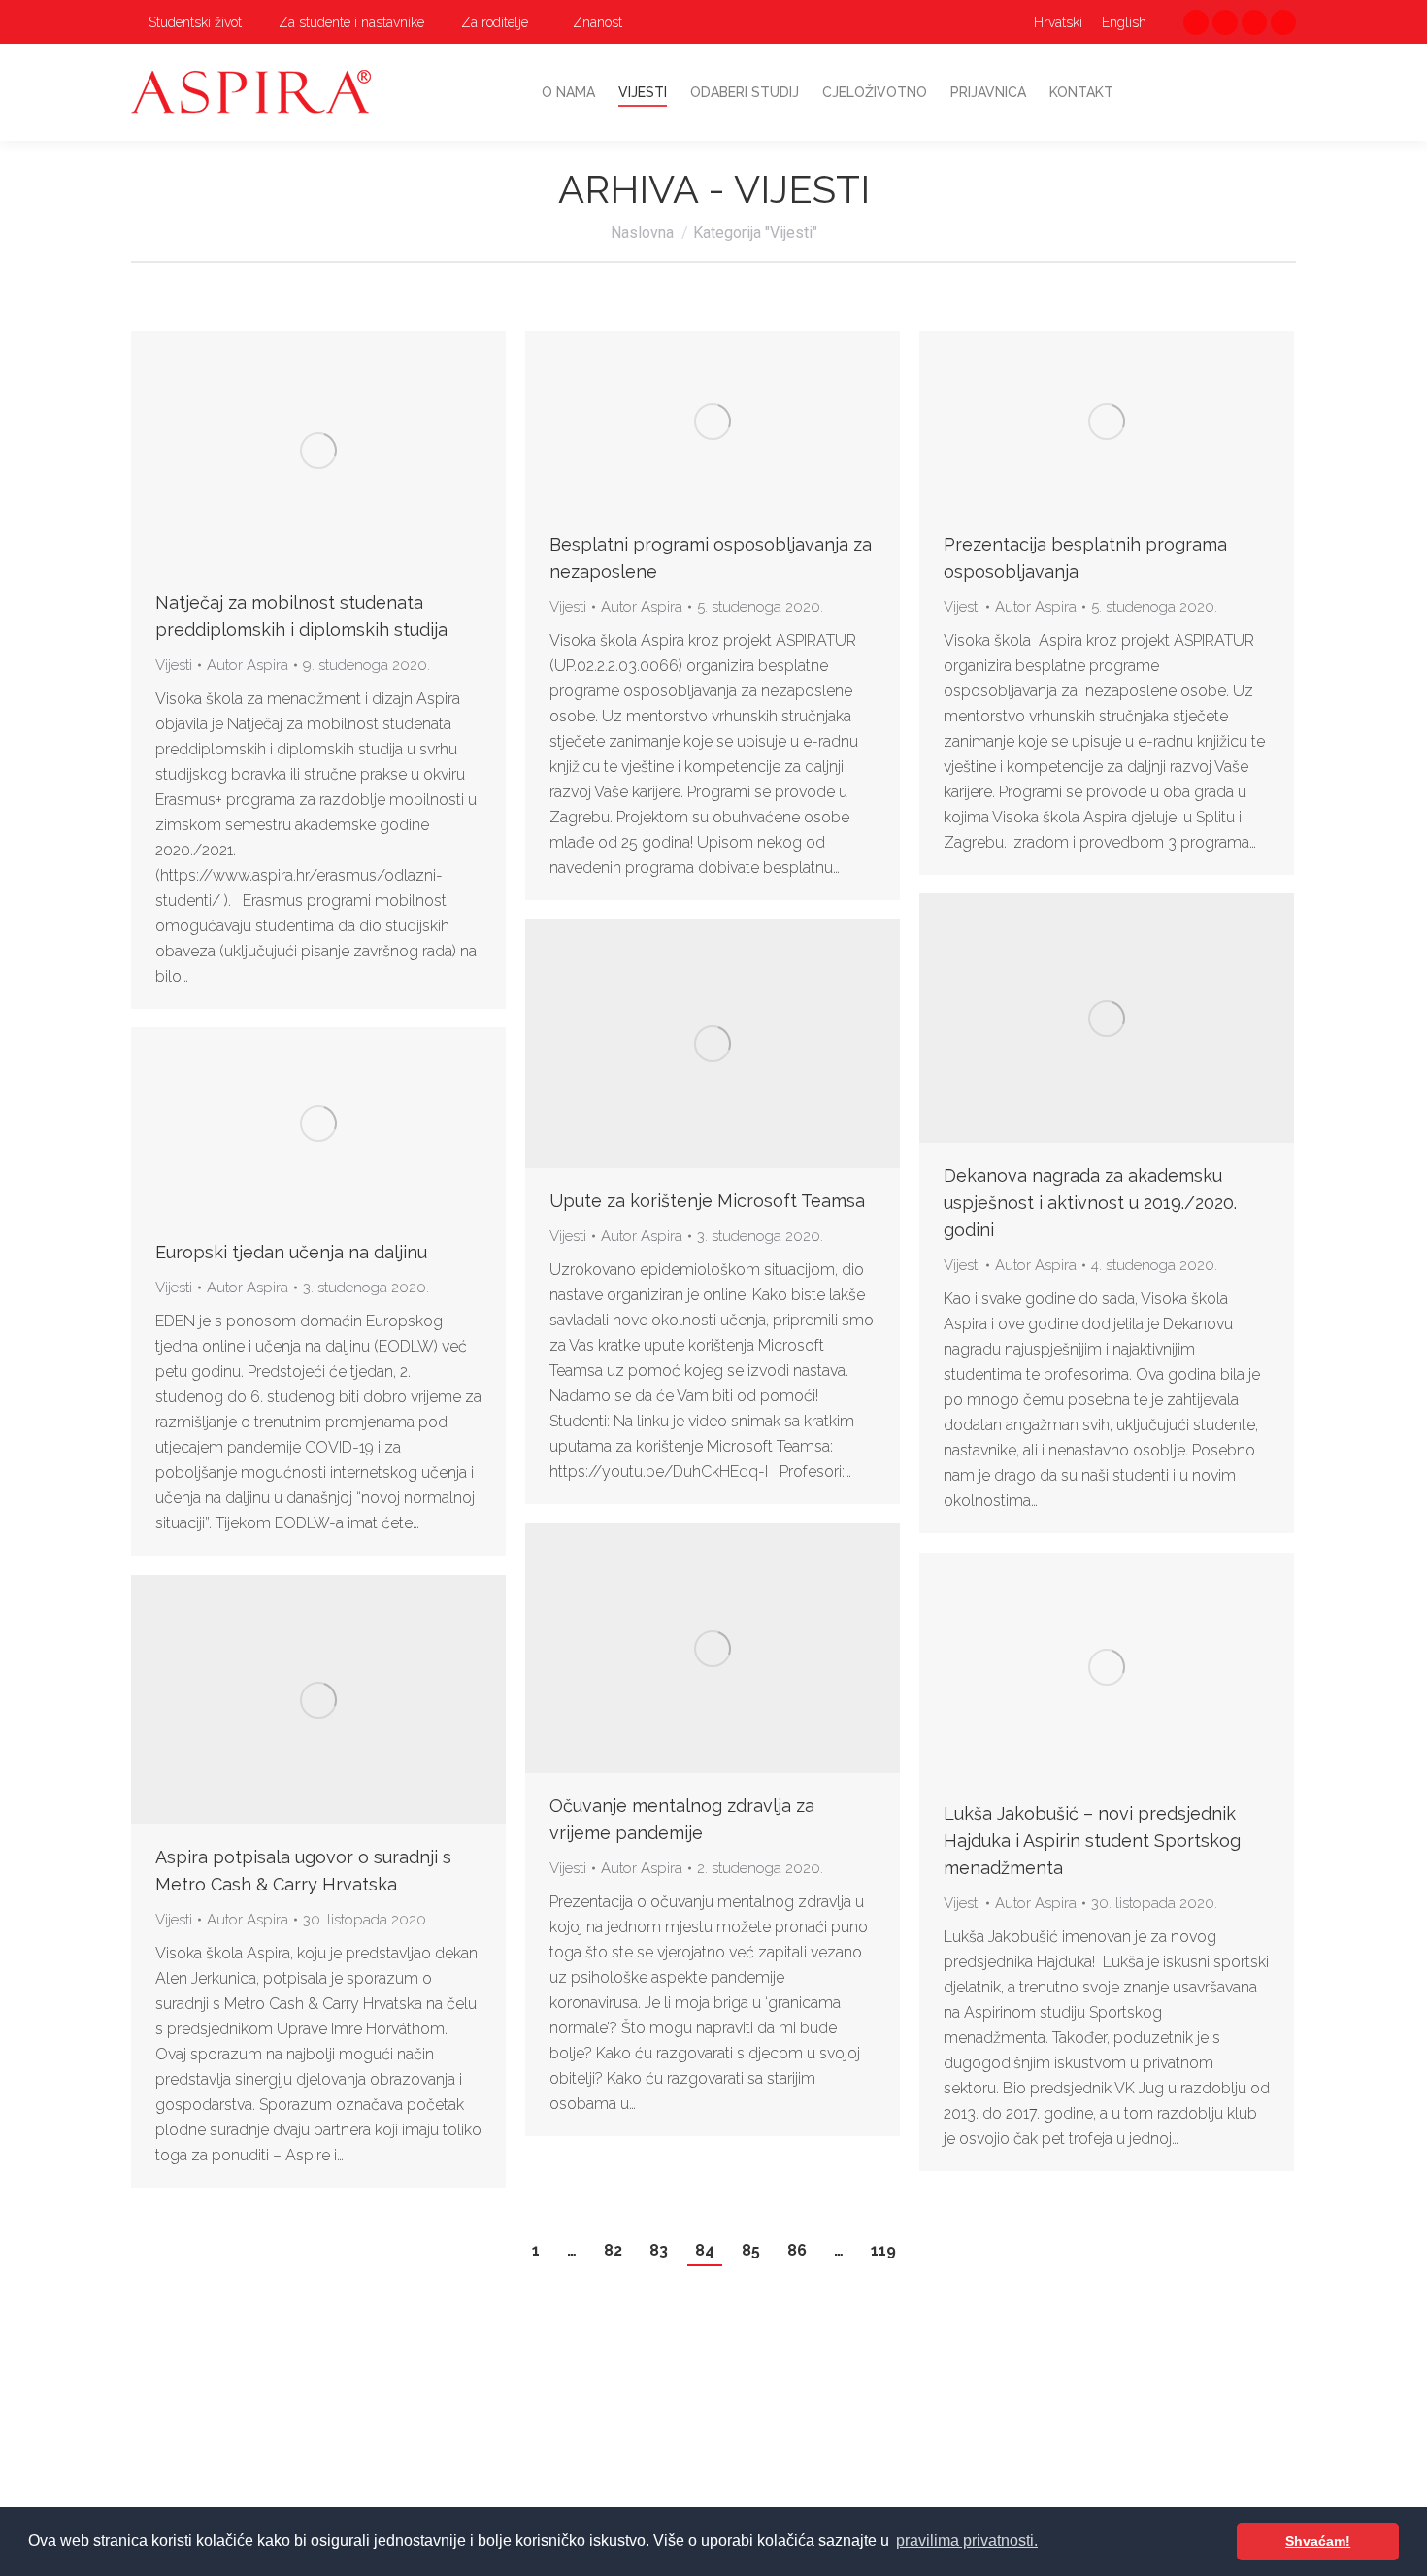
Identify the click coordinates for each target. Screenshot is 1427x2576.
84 (705, 2250)
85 (751, 2250)
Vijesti (174, 665)
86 (797, 2250)
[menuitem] (186, 22)
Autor (248, 665)
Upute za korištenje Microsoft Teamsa (707, 1201)
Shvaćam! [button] (1318, 2541)
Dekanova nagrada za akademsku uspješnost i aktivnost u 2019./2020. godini (1090, 1203)
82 (613, 2250)
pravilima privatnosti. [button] (967, 2541)
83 (659, 2250)
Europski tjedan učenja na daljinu (291, 1252)
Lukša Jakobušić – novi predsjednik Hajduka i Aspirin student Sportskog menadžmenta (1092, 1840)
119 (883, 2250)
